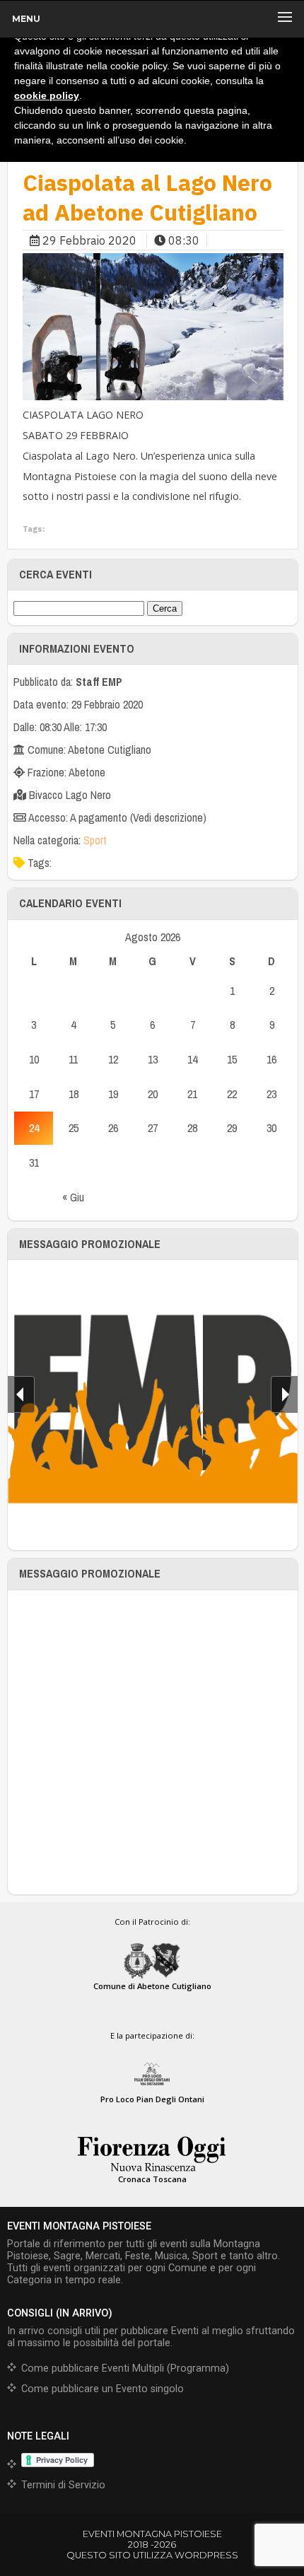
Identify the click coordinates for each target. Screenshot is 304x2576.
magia (164, 476)
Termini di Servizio (63, 2485)
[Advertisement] (152, 1742)
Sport (95, 840)
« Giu (73, 1197)
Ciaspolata (47, 456)
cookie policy (47, 95)
